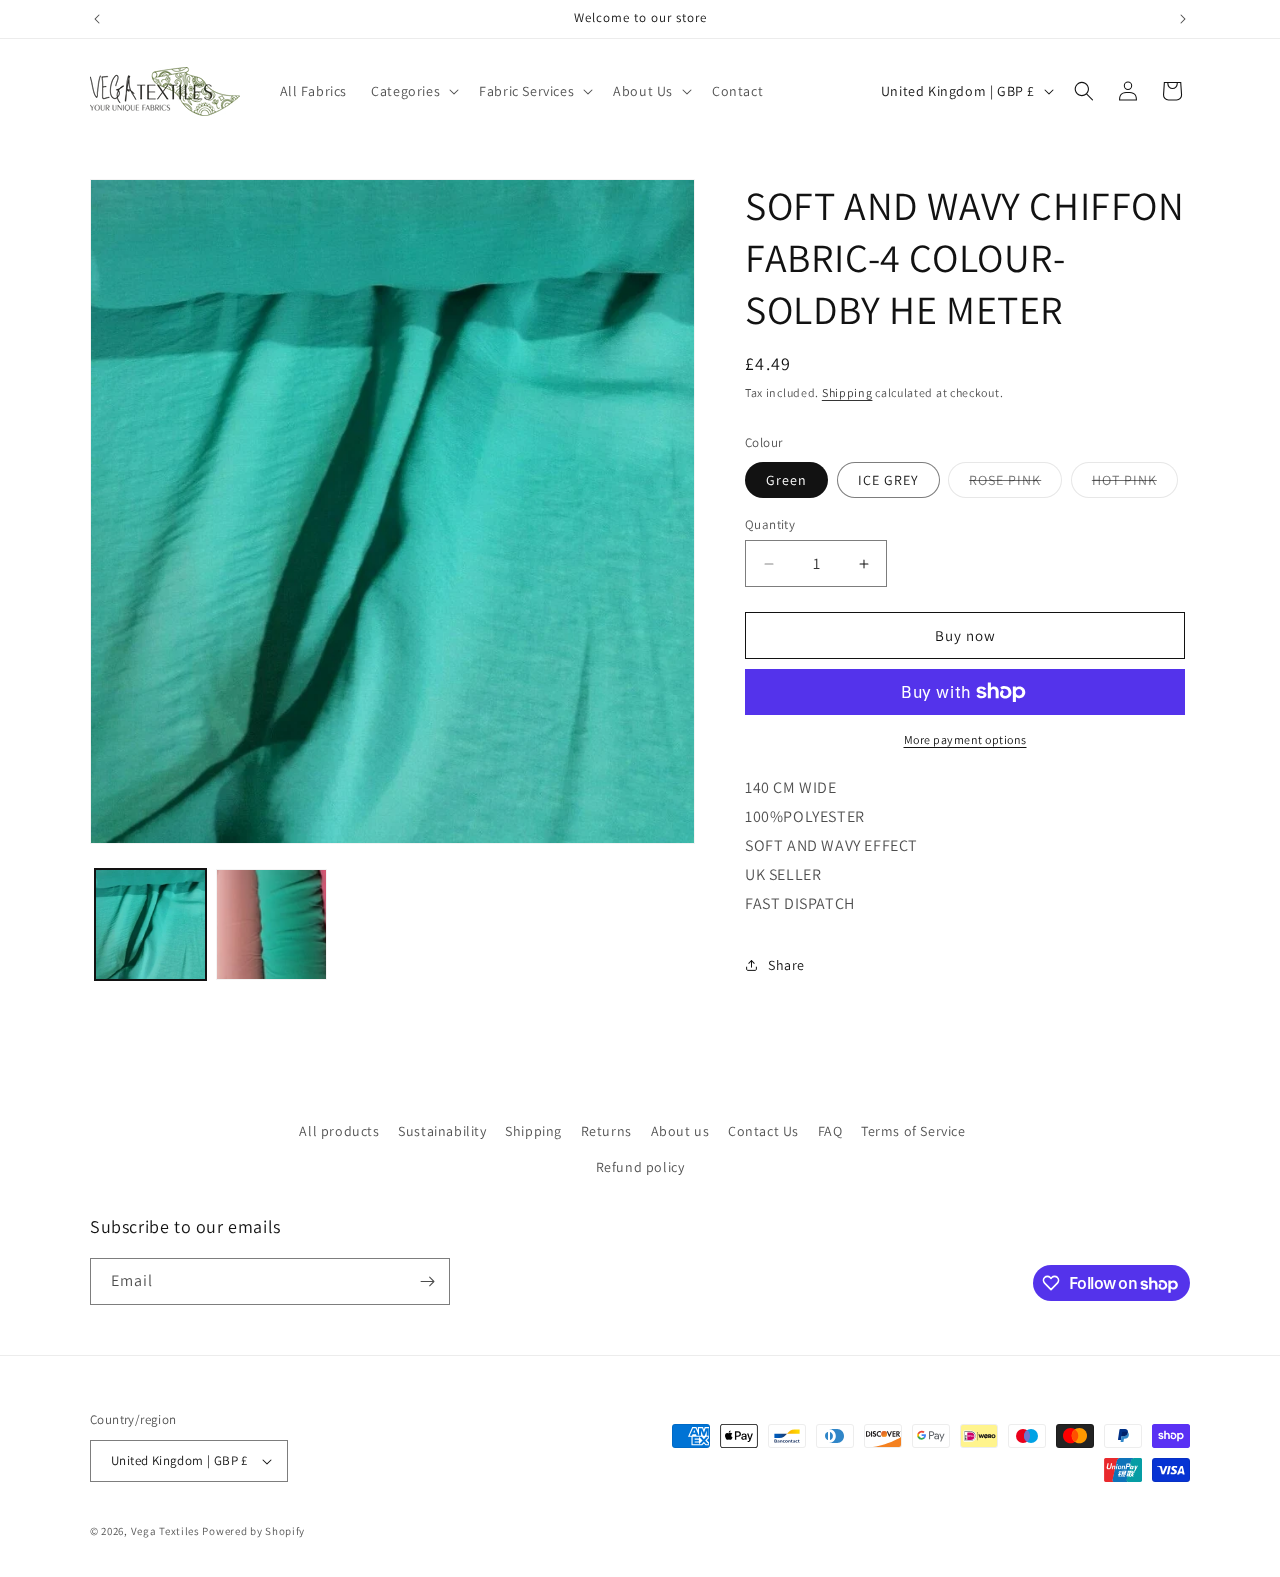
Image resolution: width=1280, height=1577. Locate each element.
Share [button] (786, 965)
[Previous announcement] (97, 19)
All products (339, 1131)
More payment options (965, 739)
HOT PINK (1135, 484)
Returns (606, 1131)
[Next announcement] (1183, 19)
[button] (413, 91)
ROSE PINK (1015, 484)
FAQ (830, 1131)
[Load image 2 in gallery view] (271, 924)
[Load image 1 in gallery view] (150, 924)
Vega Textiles (165, 1531)
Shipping (847, 392)
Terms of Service (913, 1131)
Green (786, 480)
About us (680, 1131)
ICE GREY (888, 480)
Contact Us (763, 1131)
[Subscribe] (427, 1281)
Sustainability (442, 1131)
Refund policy (640, 1167)
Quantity (770, 524)
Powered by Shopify (253, 1531)
